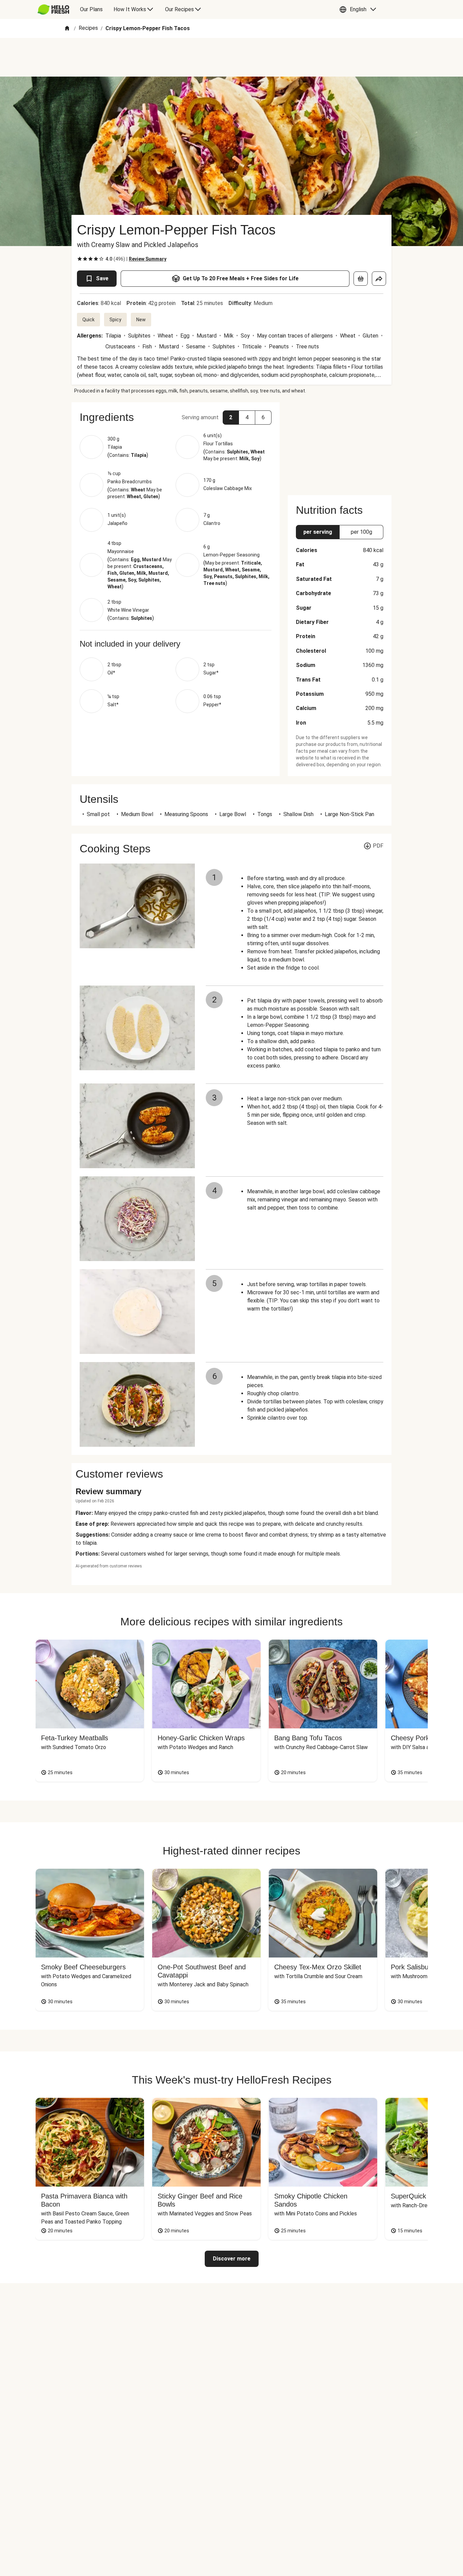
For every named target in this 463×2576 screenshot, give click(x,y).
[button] (359, 9)
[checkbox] (80, 259)
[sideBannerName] (340, 445)
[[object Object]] (361, 279)
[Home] (67, 29)
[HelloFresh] (53, 9)
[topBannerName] (231, 57)
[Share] (379, 279)
